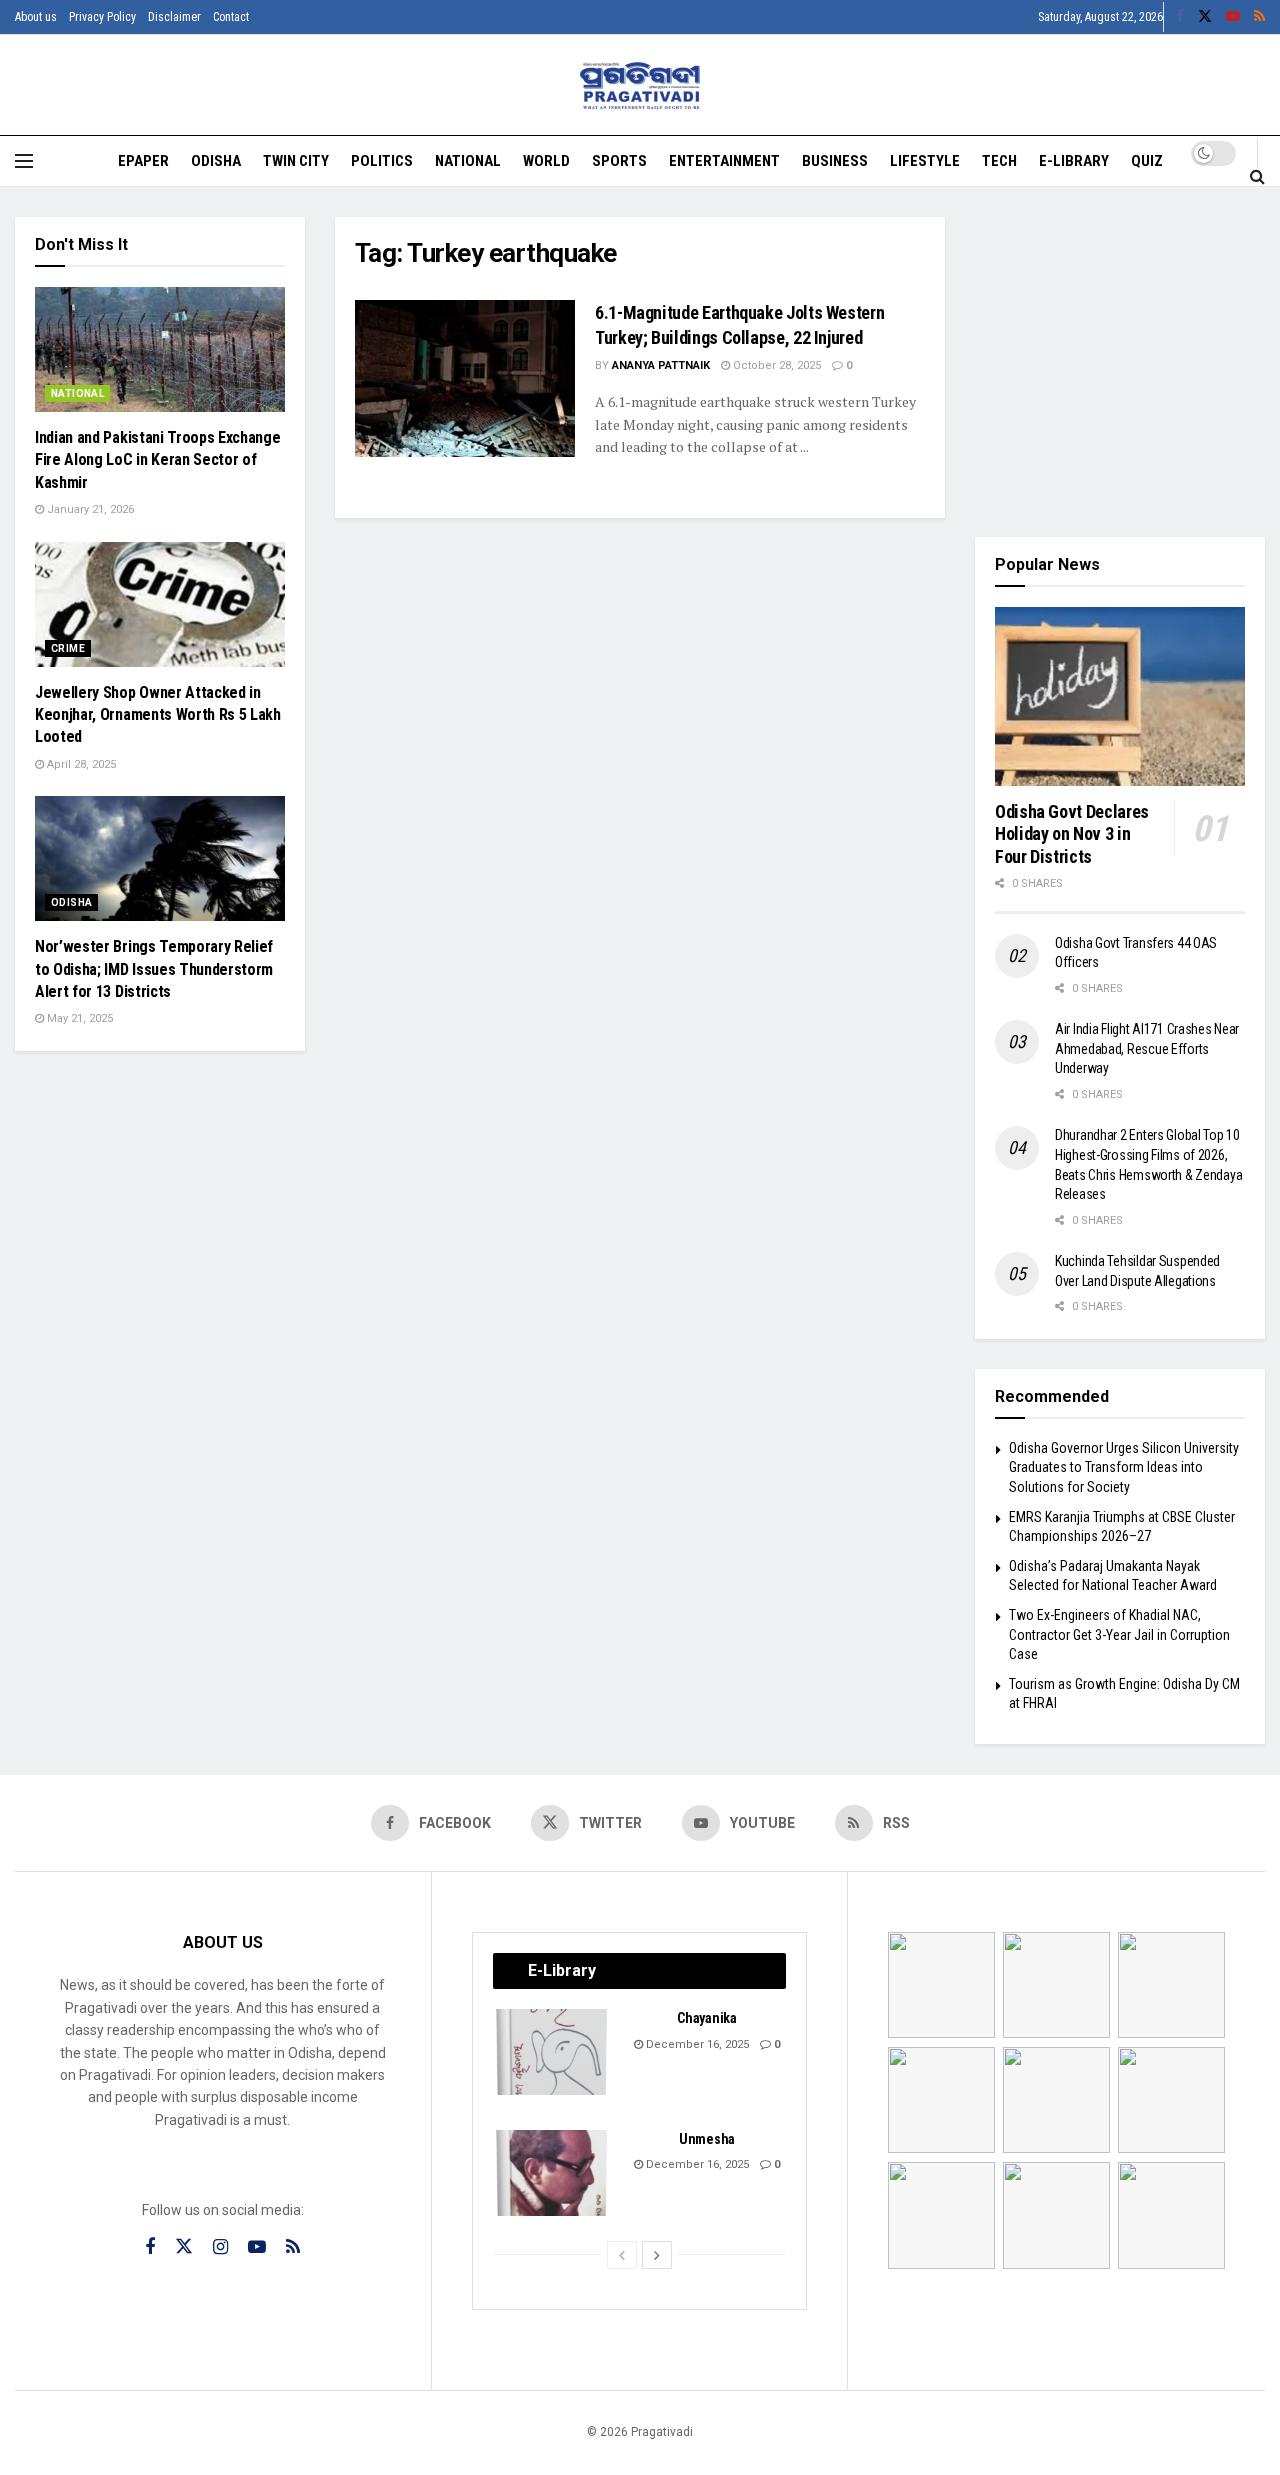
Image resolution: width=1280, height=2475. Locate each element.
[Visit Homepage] (640, 85)
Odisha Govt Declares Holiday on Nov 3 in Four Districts (1072, 834)
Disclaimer (174, 17)
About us (36, 17)
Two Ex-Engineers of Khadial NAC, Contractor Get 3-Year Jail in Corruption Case (1119, 1634)
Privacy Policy (102, 17)
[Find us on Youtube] (1233, 17)
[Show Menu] (24, 161)
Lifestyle (925, 161)
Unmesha (707, 2139)
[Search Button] (1257, 176)
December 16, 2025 (696, 2044)
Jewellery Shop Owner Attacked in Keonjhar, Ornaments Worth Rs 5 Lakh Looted (158, 715)
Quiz (1147, 161)
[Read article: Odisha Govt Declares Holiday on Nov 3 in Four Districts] (1120, 696)
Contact (231, 17)
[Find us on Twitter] (1205, 17)
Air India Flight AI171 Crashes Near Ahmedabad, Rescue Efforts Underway (1147, 1048)
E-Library (1074, 161)
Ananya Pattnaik (661, 365)
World (546, 161)
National (468, 161)
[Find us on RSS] (1259, 17)
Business (835, 161)
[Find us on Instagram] (220, 2247)
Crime (68, 648)
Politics (382, 161)
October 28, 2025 (775, 365)
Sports (619, 161)
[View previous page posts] (622, 2255)
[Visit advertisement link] (1120, 362)
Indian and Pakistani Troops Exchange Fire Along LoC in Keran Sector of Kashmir (157, 460)
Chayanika (706, 2018)
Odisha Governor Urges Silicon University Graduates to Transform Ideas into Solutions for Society (1124, 1467)
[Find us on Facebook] (1180, 17)
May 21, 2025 (78, 1018)
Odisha (216, 161)
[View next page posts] (657, 2255)
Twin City (296, 161)
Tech (999, 161)
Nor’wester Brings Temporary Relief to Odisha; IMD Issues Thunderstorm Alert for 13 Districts (154, 969)
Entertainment (724, 161)
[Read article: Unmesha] (553, 2173)
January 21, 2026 (89, 509)
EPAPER (143, 161)
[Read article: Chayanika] (553, 2052)
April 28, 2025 (80, 764)
